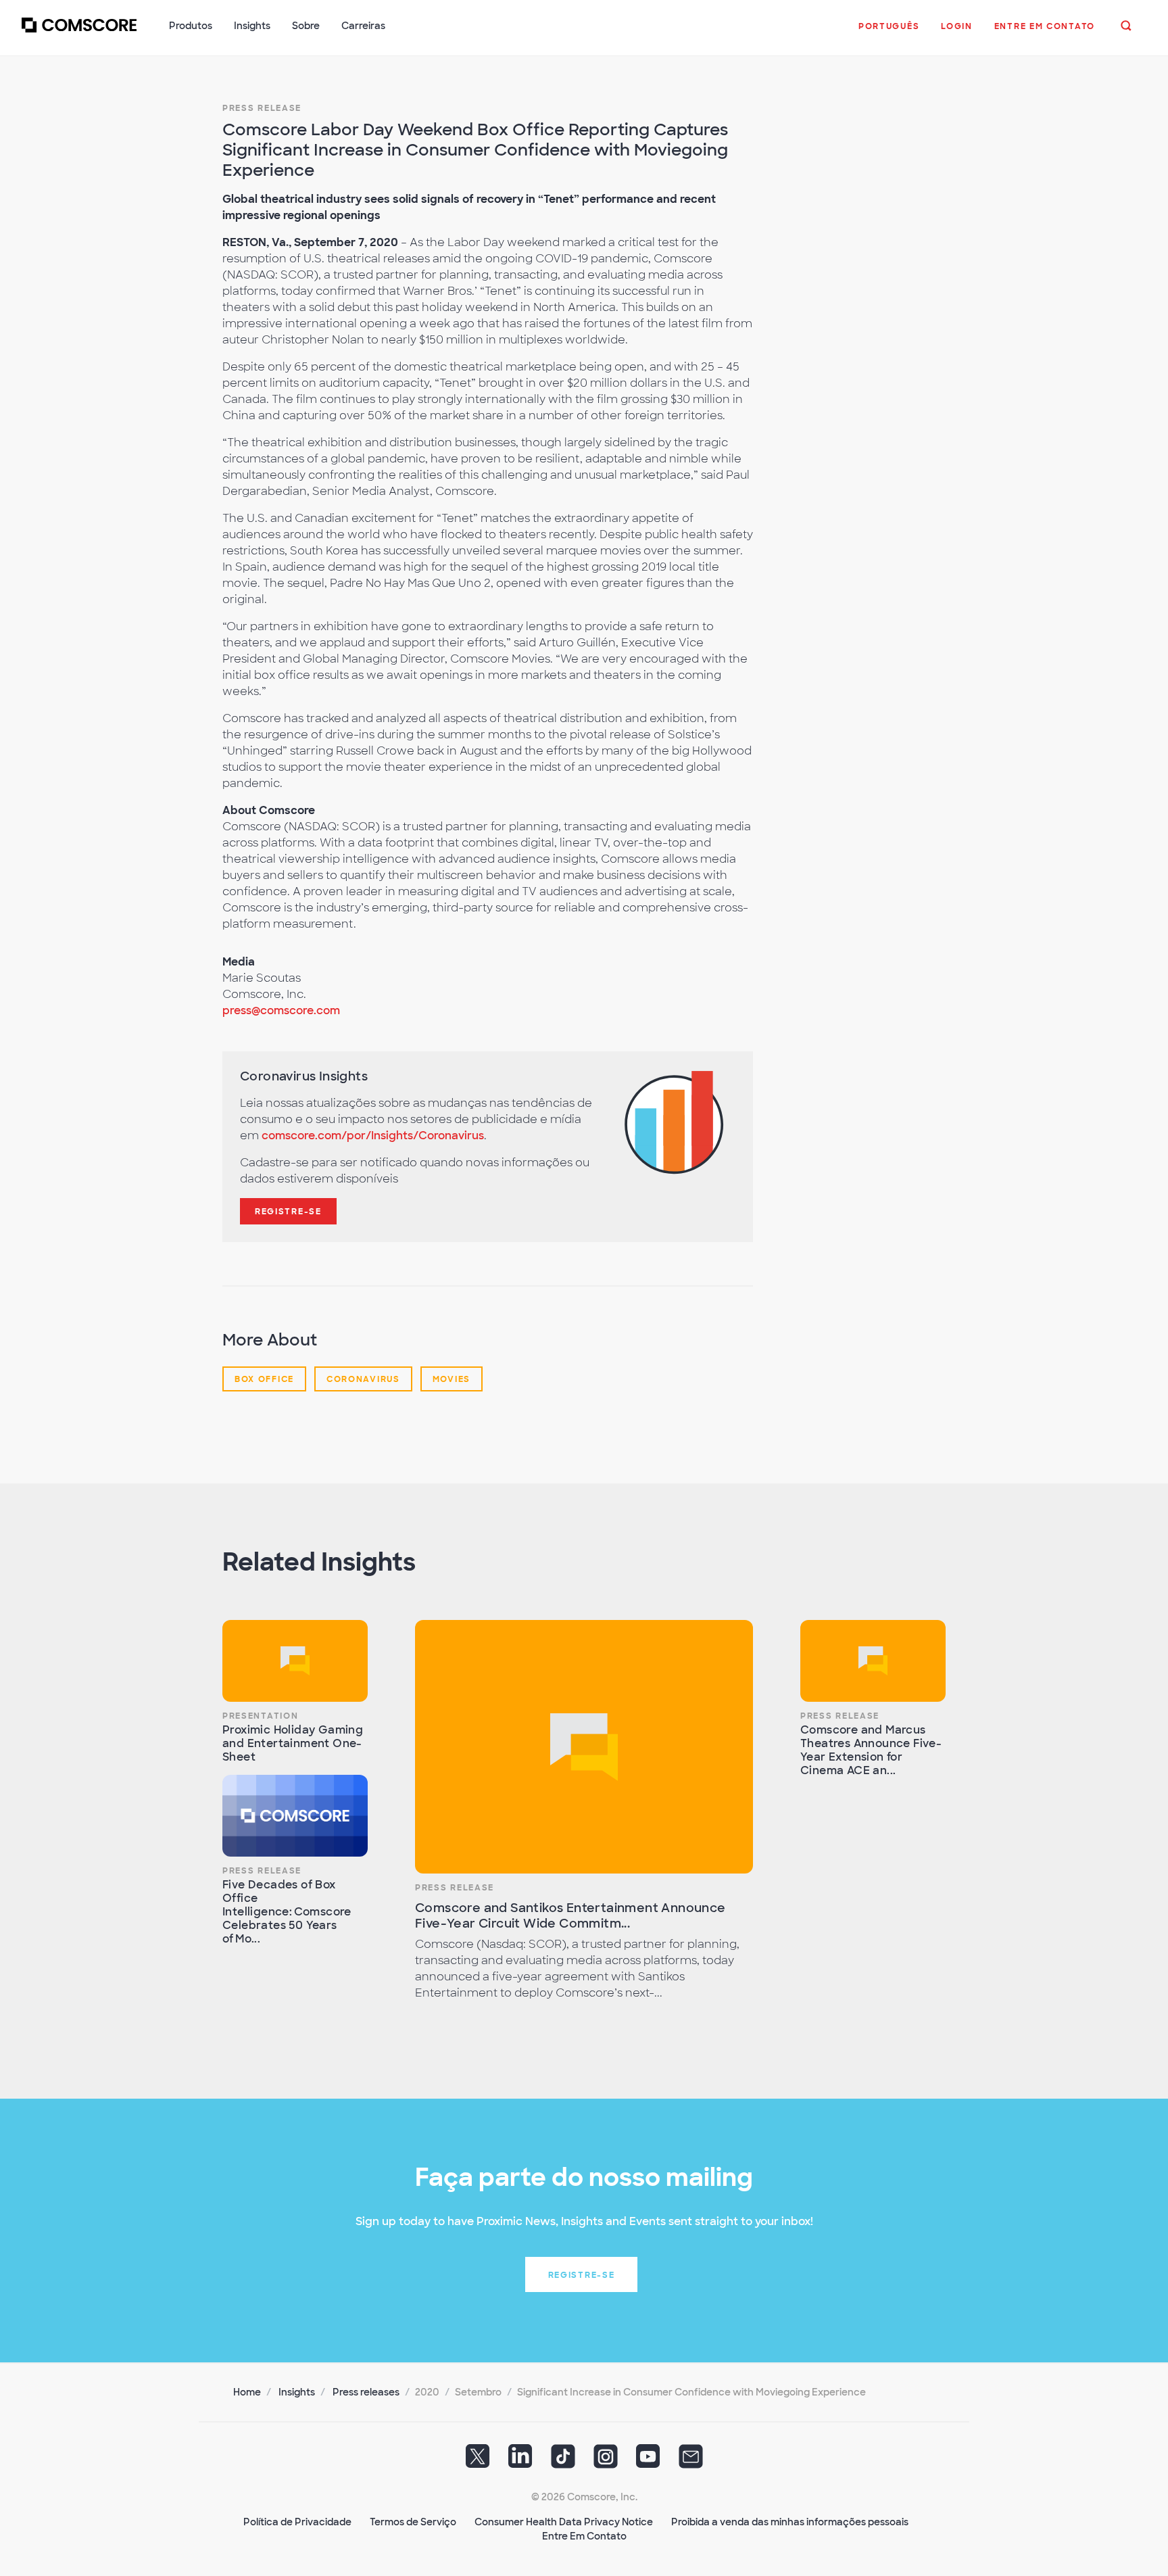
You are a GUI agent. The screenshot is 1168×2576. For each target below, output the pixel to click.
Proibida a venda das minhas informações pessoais (790, 2522)
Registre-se (288, 1212)
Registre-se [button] (582, 2275)
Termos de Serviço (413, 2522)
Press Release (262, 1871)
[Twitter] (478, 2461)
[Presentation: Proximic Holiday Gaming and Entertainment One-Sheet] (295, 1661)
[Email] (691, 2461)
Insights (297, 2392)
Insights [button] (252, 26)
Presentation (260, 1716)
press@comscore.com (281, 1010)
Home (247, 2392)
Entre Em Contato (584, 2536)
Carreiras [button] (363, 26)
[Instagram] (606, 2461)
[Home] (79, 33)
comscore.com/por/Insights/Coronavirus (373, 1136)
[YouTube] (648, 2461)
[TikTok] (563, 2461)
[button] (889, 33)
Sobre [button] (306, 26)
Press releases (366, 2392)
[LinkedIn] (520, 2461)
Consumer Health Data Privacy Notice (564, 2522)
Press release (262, 108)
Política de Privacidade (297, 2522)
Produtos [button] (191, 26)
